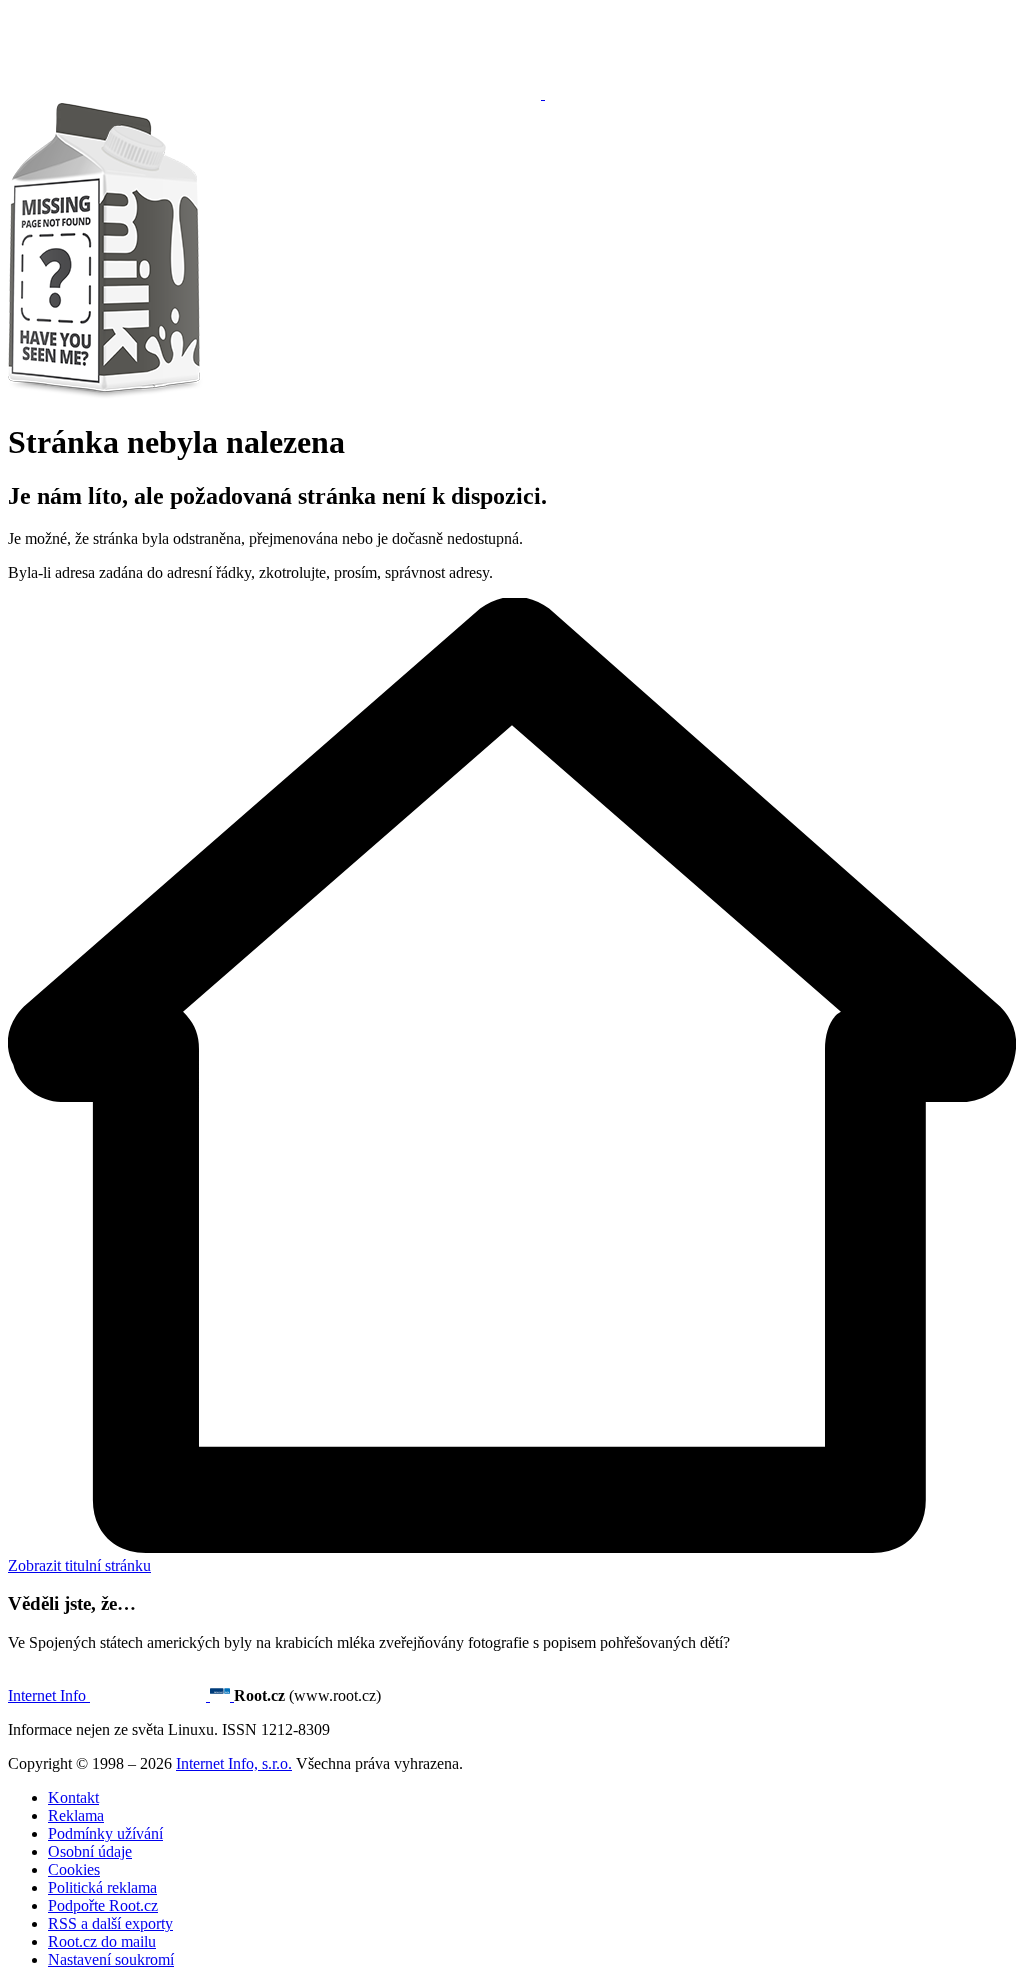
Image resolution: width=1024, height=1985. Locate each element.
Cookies (74, 1869)
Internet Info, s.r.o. (234, 1763)
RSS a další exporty (110, 1923)
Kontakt (73, 1797)
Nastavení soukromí (111, 1959)
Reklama (76, 1815)
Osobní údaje (90, 1851)
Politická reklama (102, 1887)
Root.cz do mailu (102, 1941)
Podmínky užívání (105, 1833)
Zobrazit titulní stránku (79, 1565)
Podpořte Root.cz (103, 1905)
